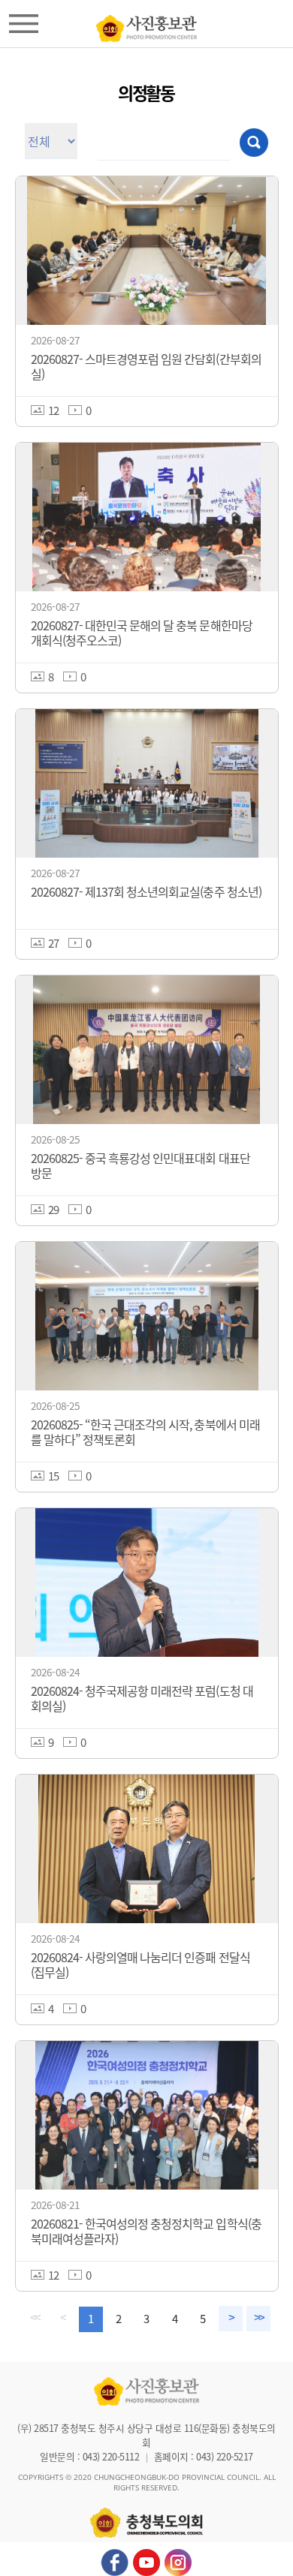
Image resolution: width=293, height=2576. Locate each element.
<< (35, 2318)
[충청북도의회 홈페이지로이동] (146, 25)
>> (258, 2318)
